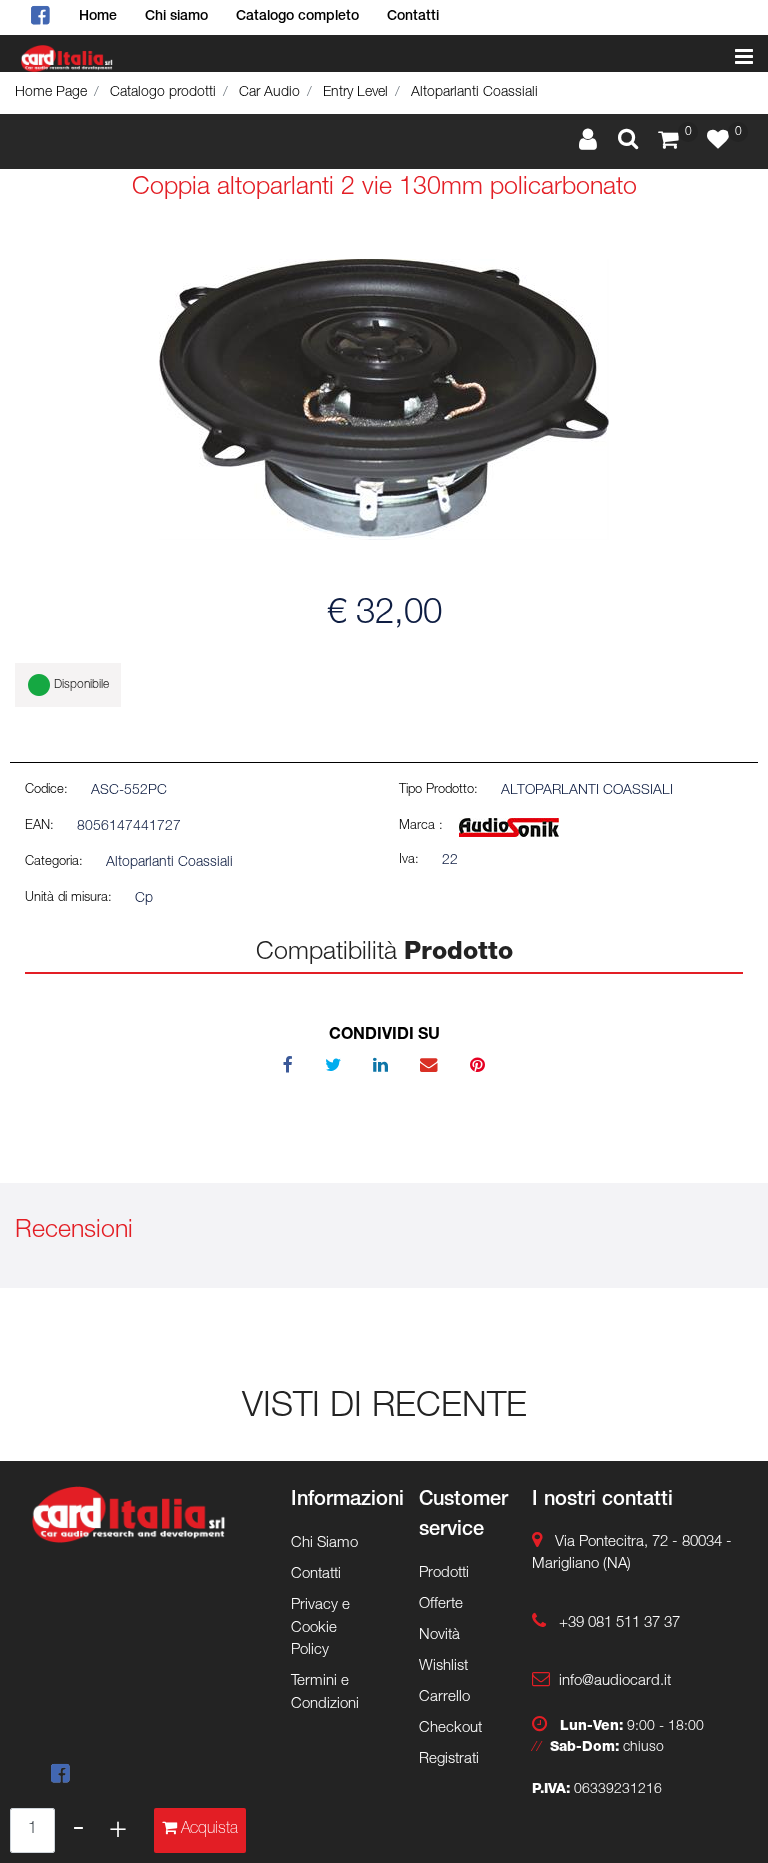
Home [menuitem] (98, 17)
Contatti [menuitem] (413, 17)
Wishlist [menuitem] (443, 1666)
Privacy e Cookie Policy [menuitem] (320, 1628)
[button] (384, 400)
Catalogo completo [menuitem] (297, 17)
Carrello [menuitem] (444, 1697)
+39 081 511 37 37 (619, 1623)
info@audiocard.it (615, 1681)
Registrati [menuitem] (449, 1759)
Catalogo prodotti (163, 93)
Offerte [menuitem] (441, 1604)
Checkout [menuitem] (450, 1728)
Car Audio (269, 93)
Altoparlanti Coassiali (474, 93)
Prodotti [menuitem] (444, 1573)
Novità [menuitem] (439, 1635)
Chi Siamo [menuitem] (324, 1543)
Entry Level (355, 93)
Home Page (51, 93)
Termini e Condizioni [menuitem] (325, 1693)
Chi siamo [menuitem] (176, 17)
